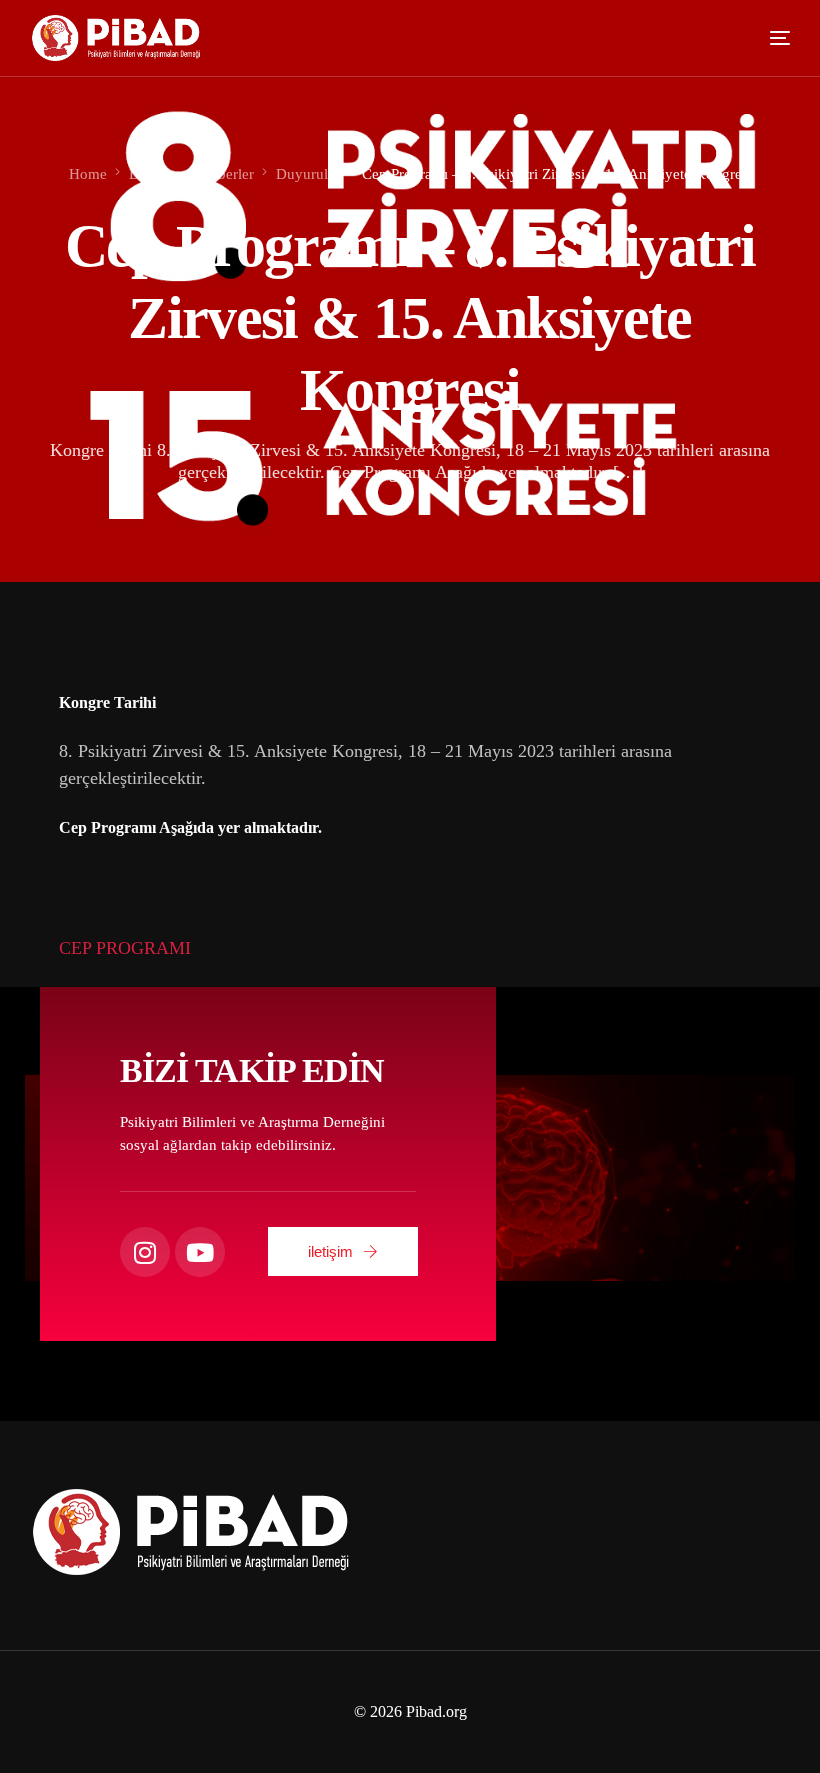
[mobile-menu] (766, 38)
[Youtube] (200, 1252)
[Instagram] (145, 1252)
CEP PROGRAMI (125, 948)
